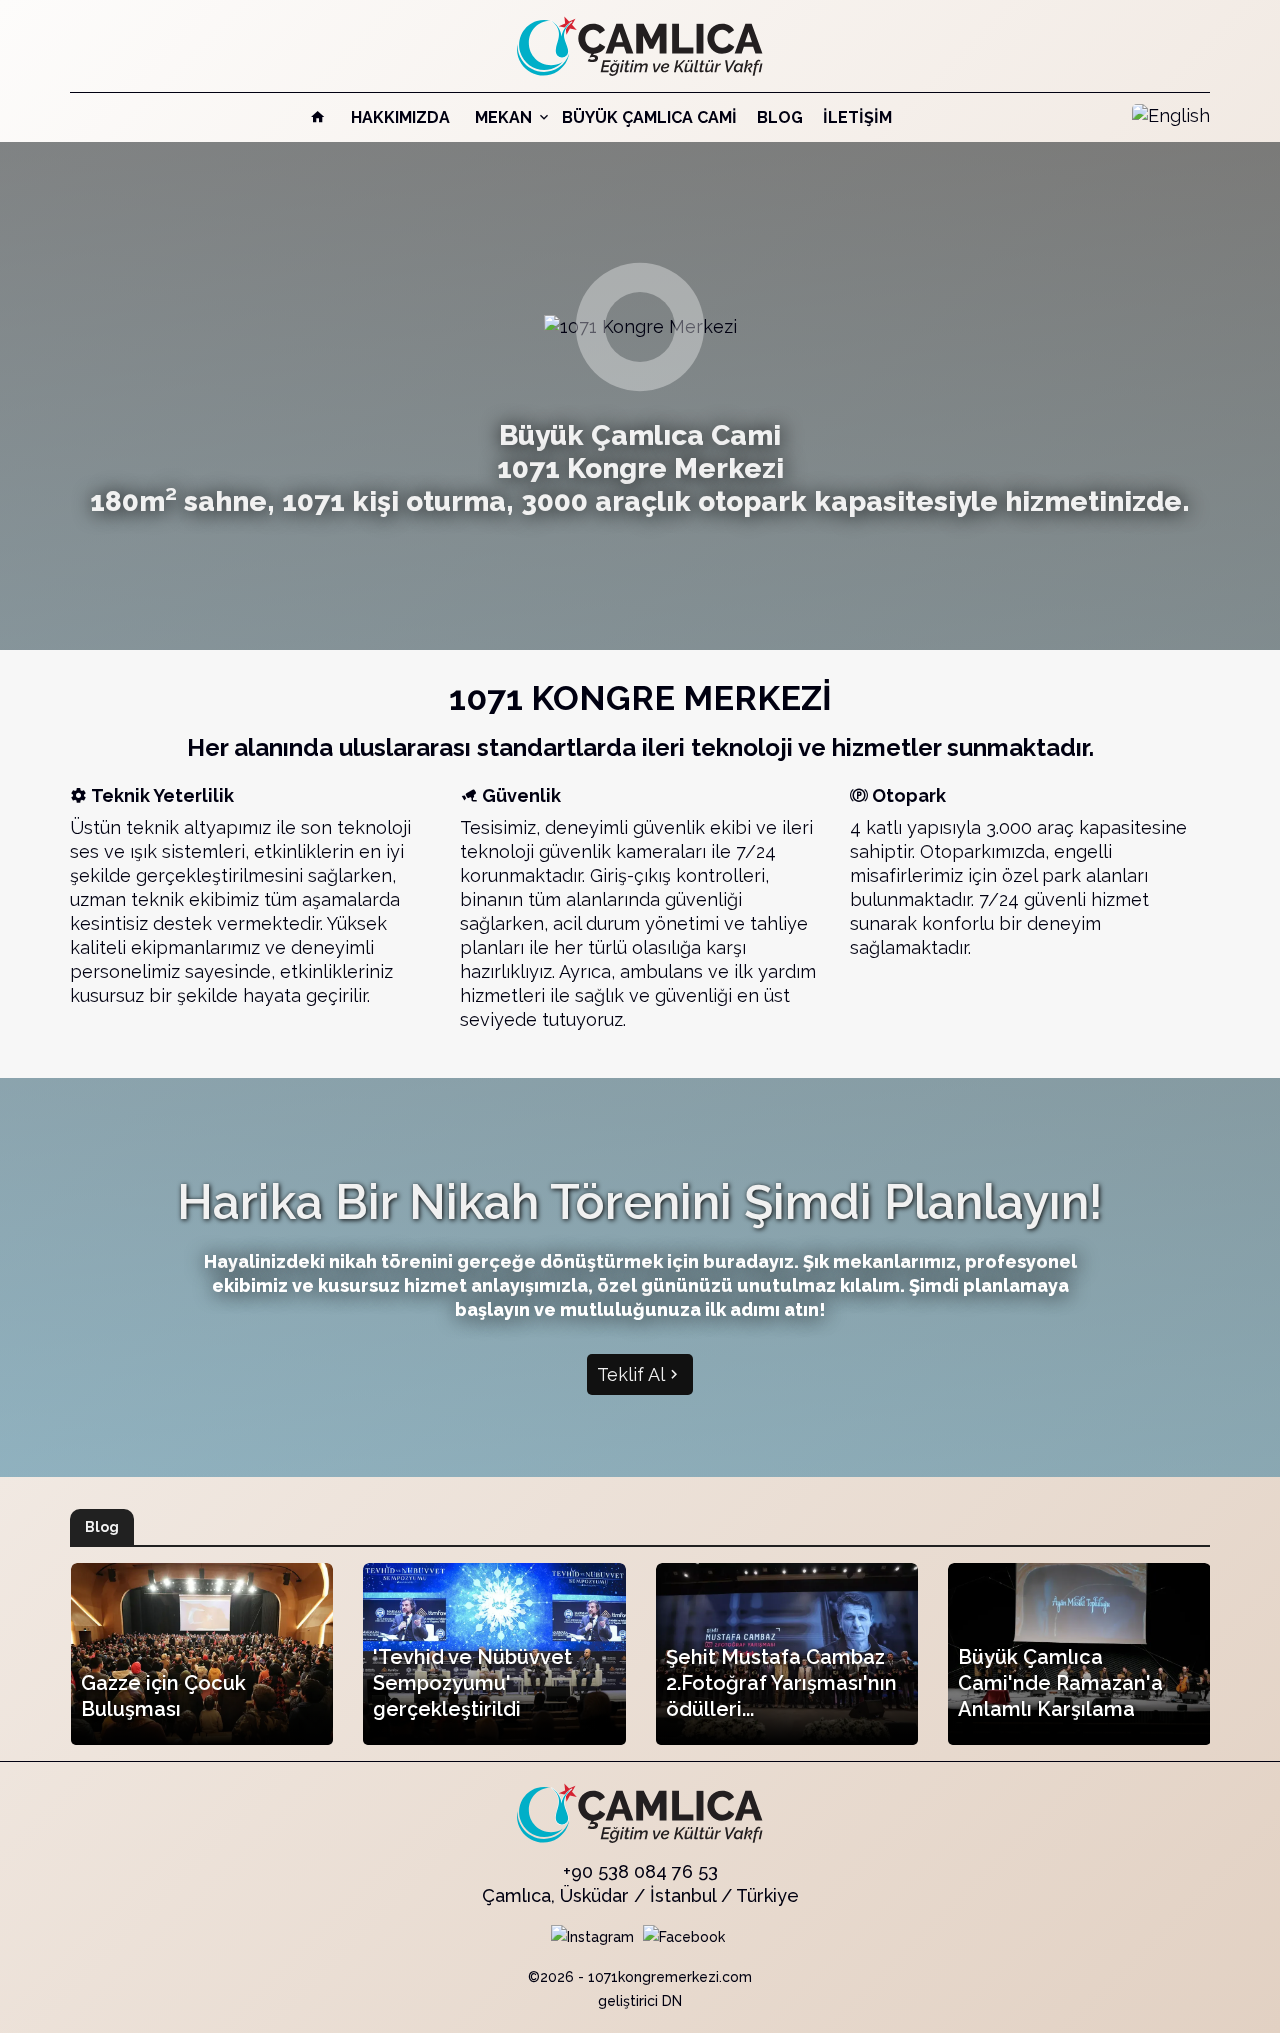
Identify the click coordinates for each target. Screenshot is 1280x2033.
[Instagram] (592, 1936)
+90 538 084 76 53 (640, 1871)
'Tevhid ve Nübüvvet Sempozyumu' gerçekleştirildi (472, 1683)
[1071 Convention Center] (1171, 114)
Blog (780, 117)
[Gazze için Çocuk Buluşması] (202, 1654)
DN (672, 2001)
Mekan (505, 117)
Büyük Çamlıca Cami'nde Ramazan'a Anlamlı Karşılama (1060, 1683)
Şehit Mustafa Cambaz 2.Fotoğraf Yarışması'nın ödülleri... (781, 1683)
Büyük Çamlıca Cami (649, 117)
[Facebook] (684, 1936)
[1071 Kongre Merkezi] (640, 44)
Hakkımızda (400, 117)
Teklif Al (631, 1374)
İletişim (857, 117)
